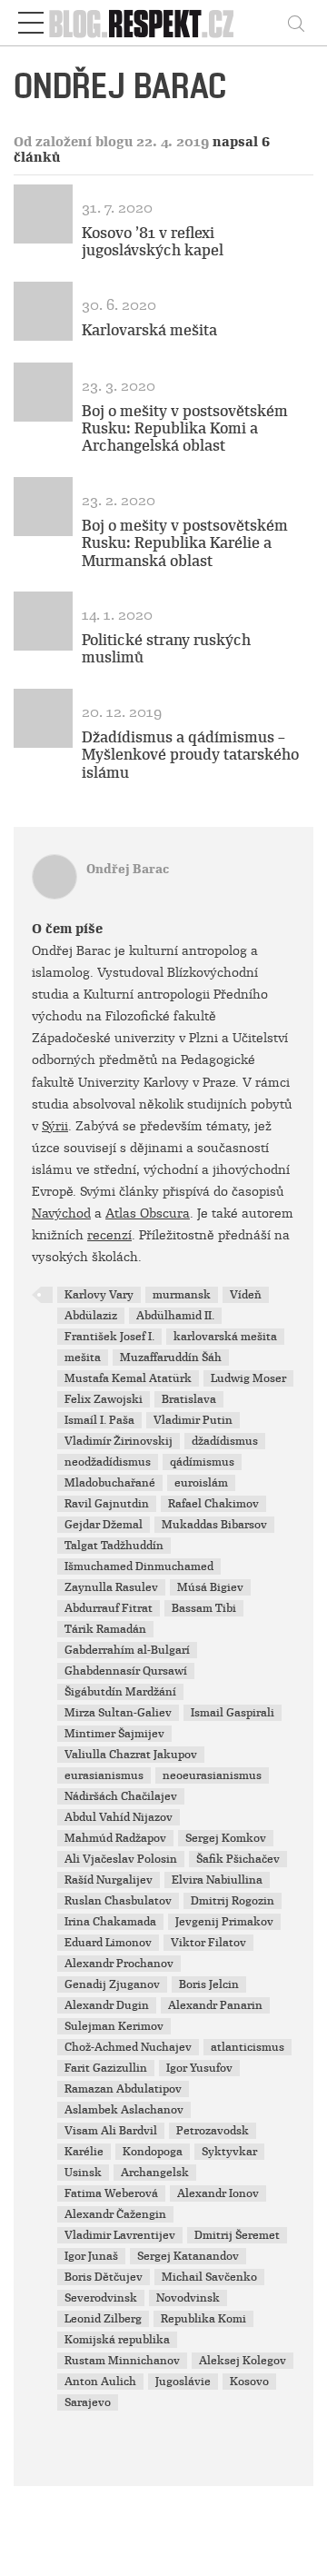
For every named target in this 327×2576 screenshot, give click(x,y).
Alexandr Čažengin (115, 2214)
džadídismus (225, 1441)
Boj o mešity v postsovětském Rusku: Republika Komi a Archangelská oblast (185, 428)
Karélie (84, 2152)
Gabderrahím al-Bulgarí (127, 1650)
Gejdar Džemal (104, 1525)
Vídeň (246, 1295)
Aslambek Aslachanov (124, 2110)
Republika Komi (203, 2319)
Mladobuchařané (110, 1483)
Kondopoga (153, 2152)
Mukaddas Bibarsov (214, 1525)
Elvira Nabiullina (217, 1880)
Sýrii (55, 1126)
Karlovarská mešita (149, 330)
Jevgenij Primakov (224, 1922)
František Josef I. (109, 1337)
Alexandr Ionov (218, 2193)
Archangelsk (155, 2173)
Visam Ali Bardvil (111, 2131)
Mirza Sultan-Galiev (118, 1713)
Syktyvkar (229, 2152)
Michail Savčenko (209, 2277)
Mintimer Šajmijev (114, 1734)
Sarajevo (88, 2402)
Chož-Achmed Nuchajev (128, 2047)
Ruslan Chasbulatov (118, 1901)
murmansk (182, 1295)
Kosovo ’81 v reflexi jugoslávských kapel (153, 242)
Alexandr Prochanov (119, 1964)
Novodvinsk (188, 2298)
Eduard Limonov (108, 1943)
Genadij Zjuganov (112, 1984)
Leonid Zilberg (103, 2319)
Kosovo (249, 2382)
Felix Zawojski (104, 1399)
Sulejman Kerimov (114, 2026)
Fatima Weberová (111, 2193)
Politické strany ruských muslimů (166, 649)
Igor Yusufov (199, 2068)
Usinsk (83, 2173)
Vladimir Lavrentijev (120, 2235)
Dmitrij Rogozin (233, 1901)
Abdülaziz (91, 1316)
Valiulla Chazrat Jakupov (131, 1755)
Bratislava (189, 1399)
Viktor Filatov (208, 1943)
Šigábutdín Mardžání (120, 1692)
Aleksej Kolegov (243, 2361)
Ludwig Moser (248, 1378)
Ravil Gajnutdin (107, 1504)
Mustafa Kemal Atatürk (128, 1378)
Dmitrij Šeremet (237, 2235)
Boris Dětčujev (104, 2277)
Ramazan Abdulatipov (123, 2089)
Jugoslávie (183, 2382)
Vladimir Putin (193, 1420)
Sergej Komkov (226, 1838)
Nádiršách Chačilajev (121, 1796)
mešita (83, 1358)
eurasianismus (104, 1775)
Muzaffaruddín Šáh (171, 1358)
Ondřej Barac (128, 869)
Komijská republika (117, 2340)
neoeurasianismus (212, 1775)
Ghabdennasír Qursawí (126, 1671)
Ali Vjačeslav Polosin (121, 1859)
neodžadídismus (108, 1462)
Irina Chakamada (110, 1922)
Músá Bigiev (210, 1587)
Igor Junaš (91, 2256)
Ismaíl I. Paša (99, 1420)
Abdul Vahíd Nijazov (119, 1817)
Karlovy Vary (99, 1295)
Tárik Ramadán (105, 1629)
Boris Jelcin (209, 1984)
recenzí (109, 1235)
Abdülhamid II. (175, 1316)
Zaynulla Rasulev (111, 1587)
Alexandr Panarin (215, 2005)
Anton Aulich (100, 2382)
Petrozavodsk (213, 2131)
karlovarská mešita (225, 1337)
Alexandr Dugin (107, 2005)
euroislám (201, 1483)
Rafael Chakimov (213, 1504)
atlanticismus (248, 2047)
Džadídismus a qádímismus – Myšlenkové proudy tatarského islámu (190, 755)
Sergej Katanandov (188, 2256)
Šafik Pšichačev (238, 1859)
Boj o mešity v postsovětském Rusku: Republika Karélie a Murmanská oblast (185, 543)
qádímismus (202, 1462)
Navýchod (61, 1213)
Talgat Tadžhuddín (114, 1546)
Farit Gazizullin (106, 2068)
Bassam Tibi (204, 1608)
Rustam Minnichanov (122, 2361)
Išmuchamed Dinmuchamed (139, 1566)
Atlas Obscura (148, 1213)
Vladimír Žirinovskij (119, 1441)
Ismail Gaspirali (233, 1713)
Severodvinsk (101, 2298)
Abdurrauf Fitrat (109, 1608)
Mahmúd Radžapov (115, 1838)
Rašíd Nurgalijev (109, 1880)
